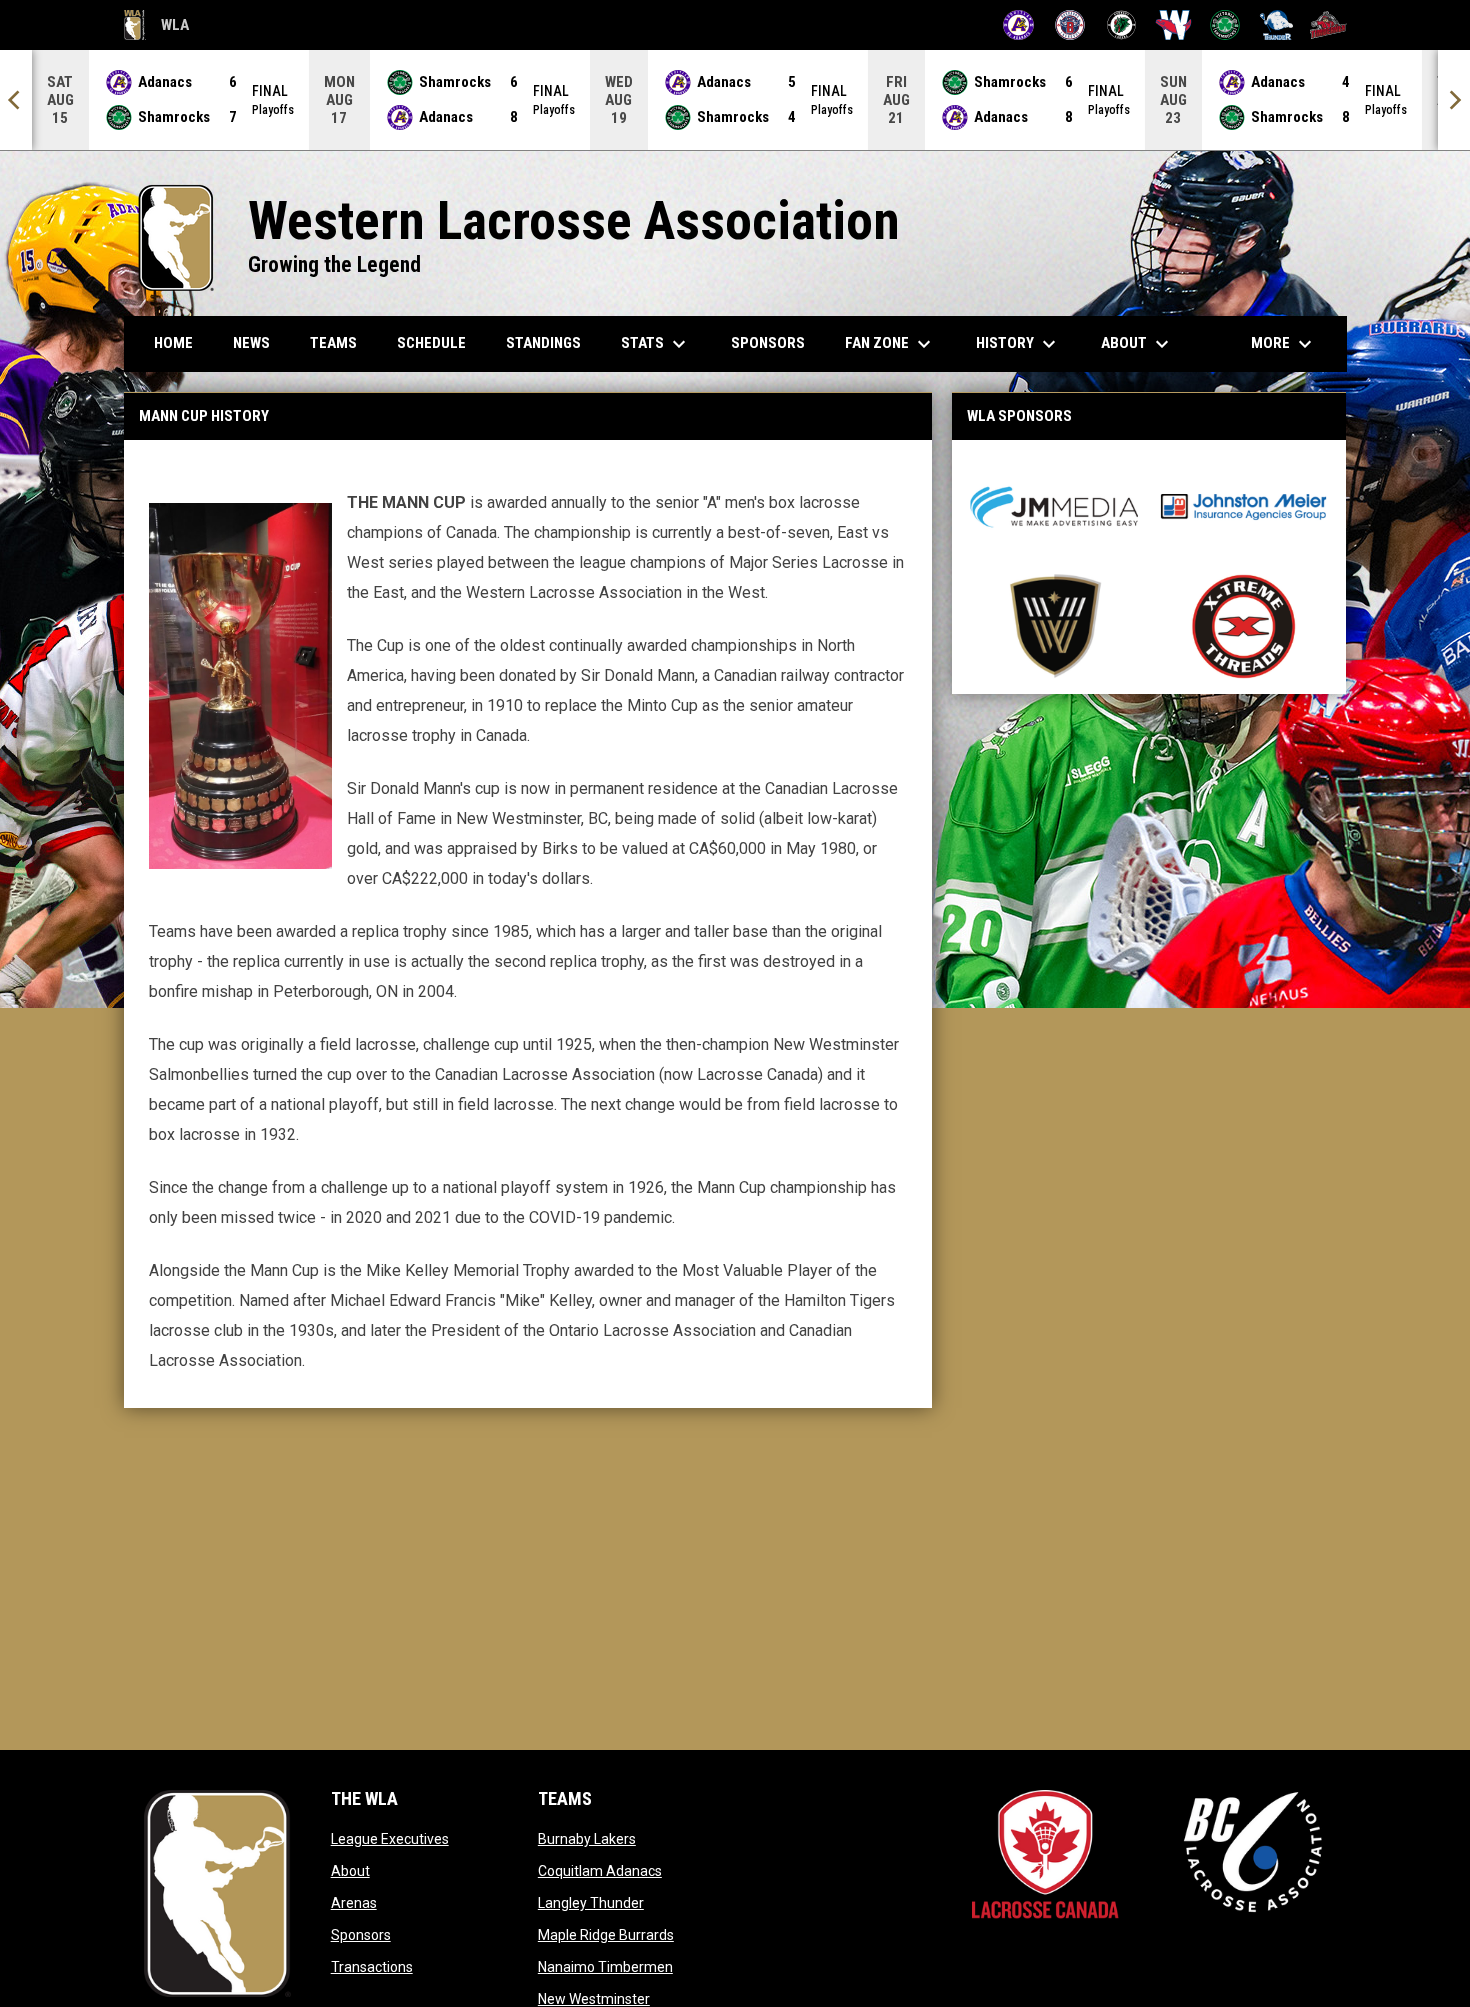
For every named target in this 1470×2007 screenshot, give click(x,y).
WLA (156, 28)
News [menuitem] (251, 343)
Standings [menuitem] (543, 343)
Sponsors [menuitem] (768, 343)
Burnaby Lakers (587, 1839)
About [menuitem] (1137, 344)
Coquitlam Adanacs (600, 1871)
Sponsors (361, 1935)
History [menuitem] (1018, 344)
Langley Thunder (591, 1903)
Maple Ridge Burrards (606, 1935)
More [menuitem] (1284, 344)
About (350, 1871)
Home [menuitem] (173, 343)
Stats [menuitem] (656, 344)
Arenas (354, 1903)
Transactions (372, 1967)
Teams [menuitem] (333, 343)
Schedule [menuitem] (431, 343)
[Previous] (16, 100)
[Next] (1454, 100)
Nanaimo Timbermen (605, 1967)
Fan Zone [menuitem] (890, 344)
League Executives (390, 1839)
